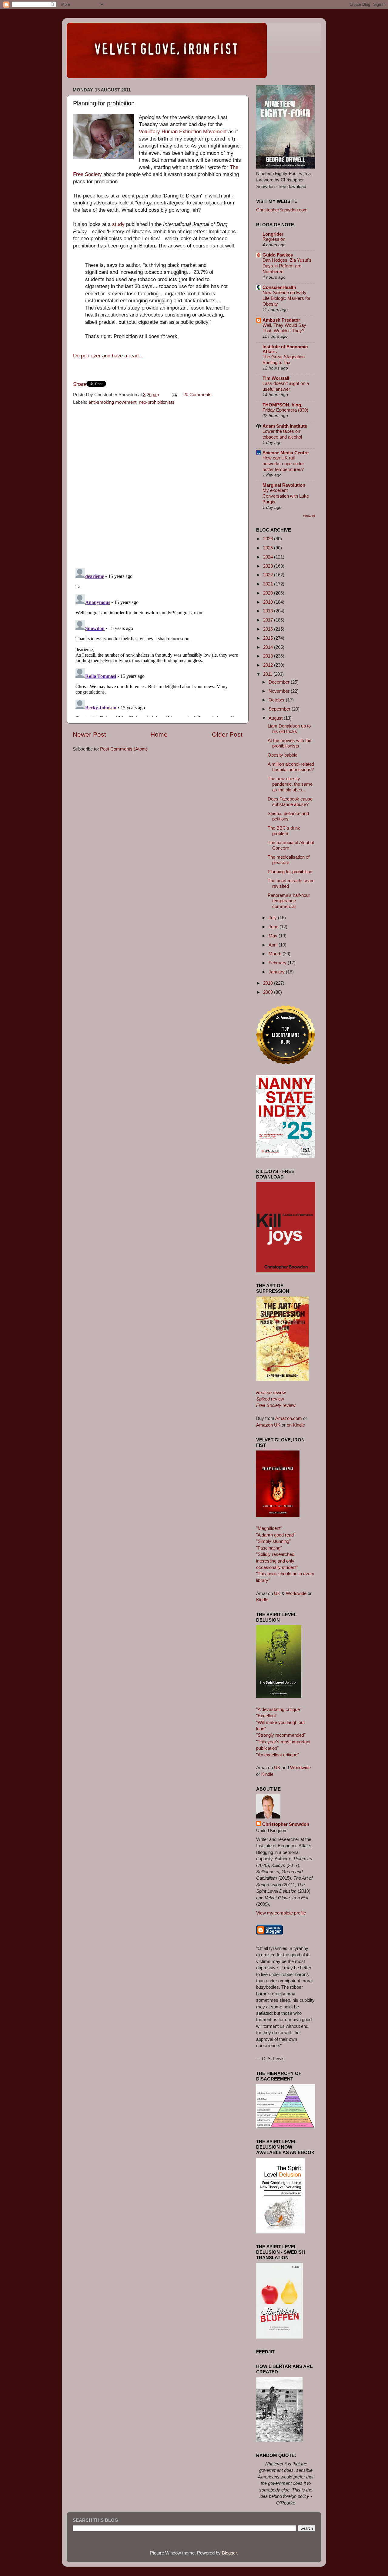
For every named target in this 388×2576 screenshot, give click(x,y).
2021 (269, 584)
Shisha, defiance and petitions (288, 816)
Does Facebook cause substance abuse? (290, 802)
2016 (269, 629)
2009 (269, 992)
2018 (269, 611)
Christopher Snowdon (286, 1824)
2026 (269, 539)
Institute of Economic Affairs (285, 349)
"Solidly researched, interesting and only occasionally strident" (277, 1561)
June (274, 927)
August (276, 718)
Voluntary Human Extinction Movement (183, 132)
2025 (269, 548)
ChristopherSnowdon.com (282, 210)
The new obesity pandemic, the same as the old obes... (290, 784)
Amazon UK (268, 1425)
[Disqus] (158, 485)
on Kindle (296, 1425)
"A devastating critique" (279, 1709)
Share (80, 384)
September (280, 709)
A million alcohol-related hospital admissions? (291, 767)
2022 (269, 575)
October (277, 700)
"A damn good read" (276, 1535)
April (274, 945)
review (271, 1392)
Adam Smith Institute (285, 426)
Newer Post (89, 734)
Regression (274, 239)
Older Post (227, 734)
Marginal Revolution (284, 485)
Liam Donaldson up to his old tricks (289, 729)
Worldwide (296, 1593)
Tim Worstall (276, 378)
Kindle (262, 1600)
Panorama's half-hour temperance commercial (289, 901)
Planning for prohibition (290, 872)
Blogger (229, 2553)
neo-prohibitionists (157, 402)
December (280, 682)
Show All (309, 516)
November (280, 691)
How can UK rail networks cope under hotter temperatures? (283, 464)
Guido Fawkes (278, 255)
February (278, 963)
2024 (269, 557)
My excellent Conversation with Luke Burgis (286, 496)
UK (277, 1593)
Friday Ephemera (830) (285, 410)
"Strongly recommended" (281, 1735)
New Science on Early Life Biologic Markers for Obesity (286, 298)
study (118, 224)
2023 (269, 566)
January (277, 972)
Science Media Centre (286, 453)
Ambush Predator (281, 320)
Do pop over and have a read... (108, 356)
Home (159, 734)
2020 (269, 593)
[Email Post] (174, 395)
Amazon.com (289, 1418)
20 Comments (197, 395)
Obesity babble (283, 755)
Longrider (273, 234)
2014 (269, 647)
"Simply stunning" (273, 1541)
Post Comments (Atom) (124, 749)
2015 (269, 638)
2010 (269, 983)
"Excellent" (267, 1716)
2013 (269, 656)
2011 (268, 674)
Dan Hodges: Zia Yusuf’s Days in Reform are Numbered (287, 266)
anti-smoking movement (112, 402)
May (274, 936)
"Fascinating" (269, 1548)
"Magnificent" (269, 1528)
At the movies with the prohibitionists (289, 743)
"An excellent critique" (278, 1755)
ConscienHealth (279, 287)
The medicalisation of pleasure (289, 860)
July (273, 918)
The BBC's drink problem (284, 831)
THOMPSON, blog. (282, 405)
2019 (269, 602)
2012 (269, 665)
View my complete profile (281, 1913)
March (276, 954)
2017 (269, 620)
